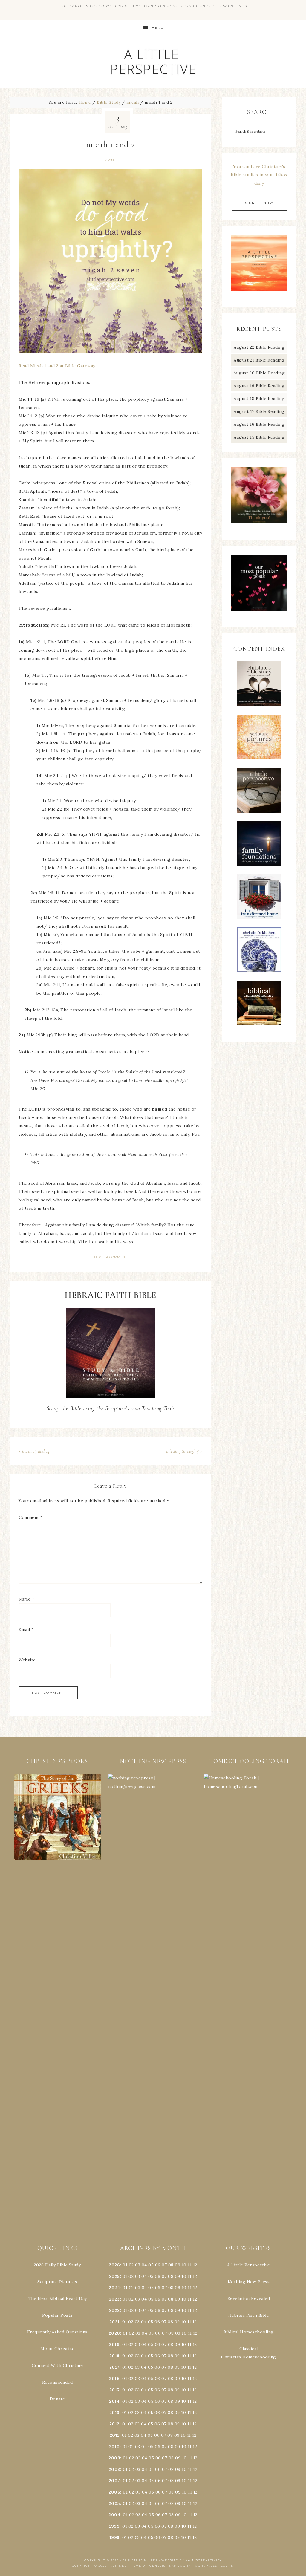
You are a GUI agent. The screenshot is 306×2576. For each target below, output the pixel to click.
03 (138, 2265)
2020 (114, 2333)
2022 (114, 2310)
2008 (114, 2469)
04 (144, 2265)
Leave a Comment (111, 1257)
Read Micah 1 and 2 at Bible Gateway (57, 366)
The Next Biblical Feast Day (57, 2298)
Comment (31, 1517)
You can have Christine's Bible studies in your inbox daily (259, 175)
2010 (114, 2447)
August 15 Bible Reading (259, 437)
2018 (114, 2356)
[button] (58, 1817)
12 (195, 2276)
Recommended (58, 2382)
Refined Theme (126, 2566)
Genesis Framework (170, 2566)
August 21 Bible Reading (259, 360)
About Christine (58, 2349)
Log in (227, 2566)
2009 (114, 2458)
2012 (114, 2424)
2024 (114, 2288)
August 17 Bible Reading (259, 411)
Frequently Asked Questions (57, 2332)
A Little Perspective (153, 61)
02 (131, 2265)
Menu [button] (158, 28)
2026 (114, 2265)
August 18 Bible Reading (259, 399)
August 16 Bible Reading (259, 424)
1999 (114, 2526)
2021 (114, 2322)
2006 (114, 2492)
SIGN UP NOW (259, 203)
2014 (114, 2401)
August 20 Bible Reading (259, 373)
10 (184, 2276)
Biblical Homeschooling (249, 2332)
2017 (114, 2367)
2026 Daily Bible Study (57, 2265)
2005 (114, 2503)
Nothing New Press (249, 2282)
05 (151, 2265)
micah (110, 160)
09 (178, 2276)
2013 (114, 2413)
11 (190, 2276)
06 (158, 2265)
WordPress (206, 2566)
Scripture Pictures (57, 2282)
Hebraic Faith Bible (249, 2315)
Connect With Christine (57, 2365)
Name (26, 1599)
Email (26, 1629)
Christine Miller (140, 2560)
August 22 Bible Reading (259, 347)
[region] (58, 1817)
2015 (114, 2390)
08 (171, 2265)
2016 (114, 2379)
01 (125, 2265)
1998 (114, 2537)
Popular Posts (57, 2315)
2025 (114, 2276)
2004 (114, 2515)
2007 (114, 2481)
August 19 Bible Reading (259, 386)
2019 (114, 2344)
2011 (114, 2435)
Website (27, 1660)
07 (164, 2265)
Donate (57, 2399)
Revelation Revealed (249, 2298)
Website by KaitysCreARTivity (192, 2560)
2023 (114, 2299)
